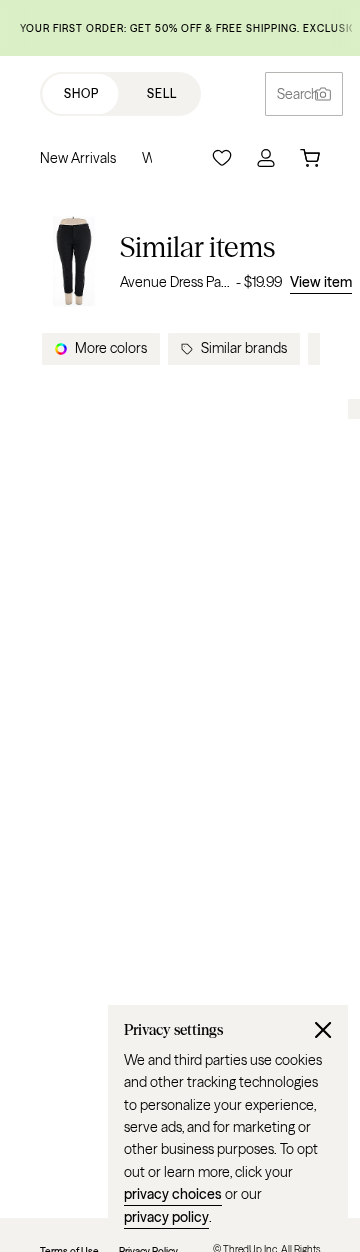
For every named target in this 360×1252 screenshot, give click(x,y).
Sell (162, 93)
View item (321, 282)
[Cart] (310, 158)
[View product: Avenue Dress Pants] (74, 261)
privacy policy (166, 1217)
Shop (81, 93)
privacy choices (173, 1194)
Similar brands (244, 348)
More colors (111, 348)
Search (298, 94)
